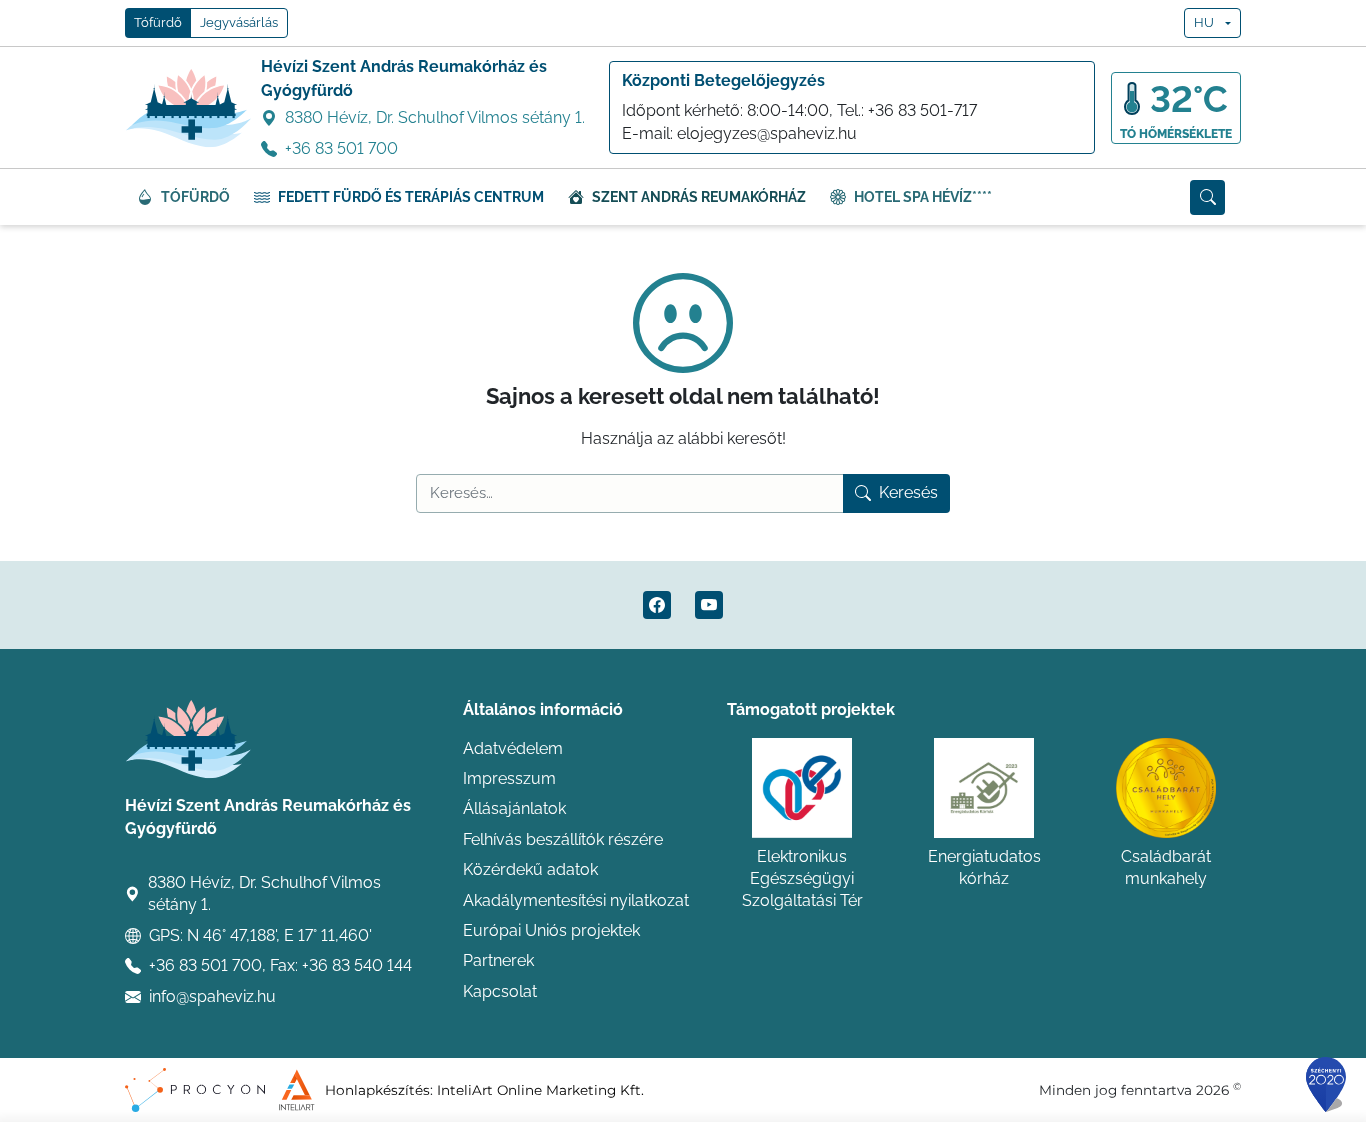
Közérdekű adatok (530, 869)
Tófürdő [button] (158, 22)
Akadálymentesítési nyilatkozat (576, 900)
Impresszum (509, 778)
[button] (1207, 197)
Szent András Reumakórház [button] (699, 197)
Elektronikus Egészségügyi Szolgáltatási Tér (802, 879)
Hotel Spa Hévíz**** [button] (923, 197)
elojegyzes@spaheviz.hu (767, 133)
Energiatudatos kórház (984, 867)
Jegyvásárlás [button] (239, 22)
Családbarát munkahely (1166, 867)
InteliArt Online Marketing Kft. (540, 1090)
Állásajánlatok (514, 808)
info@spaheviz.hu (212, 996)
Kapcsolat (500, 991)
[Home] (189, 108)
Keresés (908, 492)
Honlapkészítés (377, 1090)
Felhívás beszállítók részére (563, 839)
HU (1204, 22)
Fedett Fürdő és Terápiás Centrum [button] (411, 197)
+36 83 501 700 (341, 148)
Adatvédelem (513, 748)
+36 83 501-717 (922, 110)
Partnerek (498, 960)
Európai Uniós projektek (551, 930)
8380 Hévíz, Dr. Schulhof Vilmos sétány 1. (435, 117)
